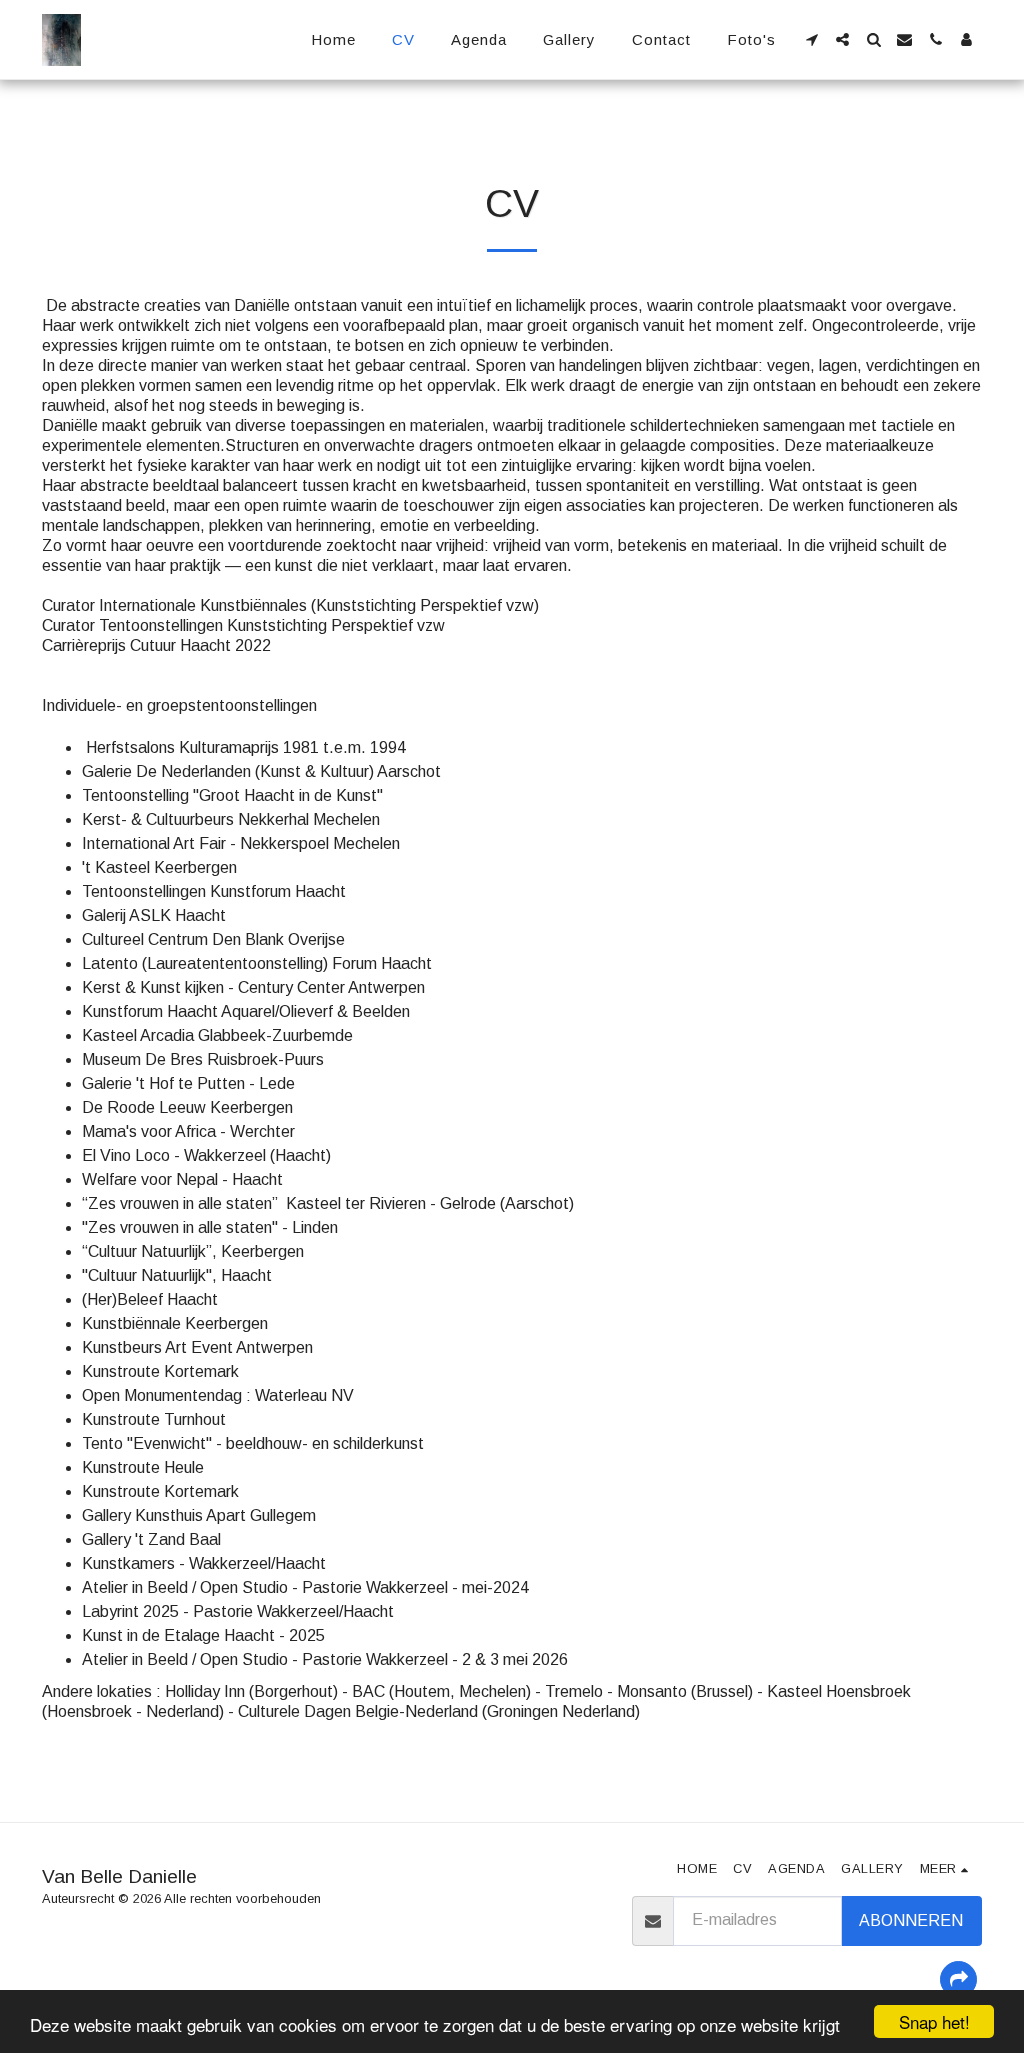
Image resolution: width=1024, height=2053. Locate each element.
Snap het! (934, 2021)
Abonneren (911, 1920)
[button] (811, 39)
